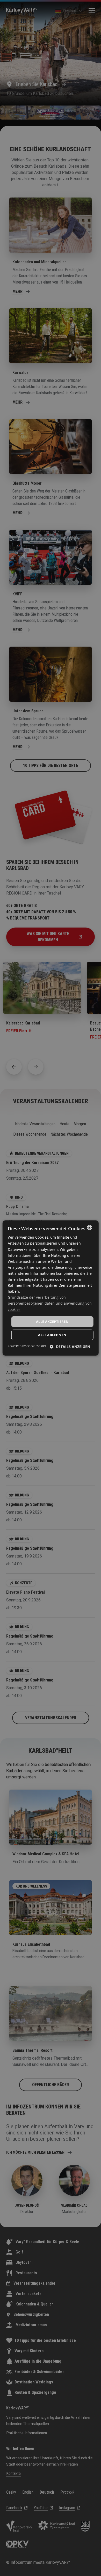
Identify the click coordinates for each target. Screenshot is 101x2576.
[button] (70, 1347)
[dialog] (51, 1288)
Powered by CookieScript (27, 1346)
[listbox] (89, 1227)
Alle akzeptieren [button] (52, 1322)
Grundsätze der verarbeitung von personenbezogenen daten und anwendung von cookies (50, 1303)
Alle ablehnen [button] (52, 1335)
